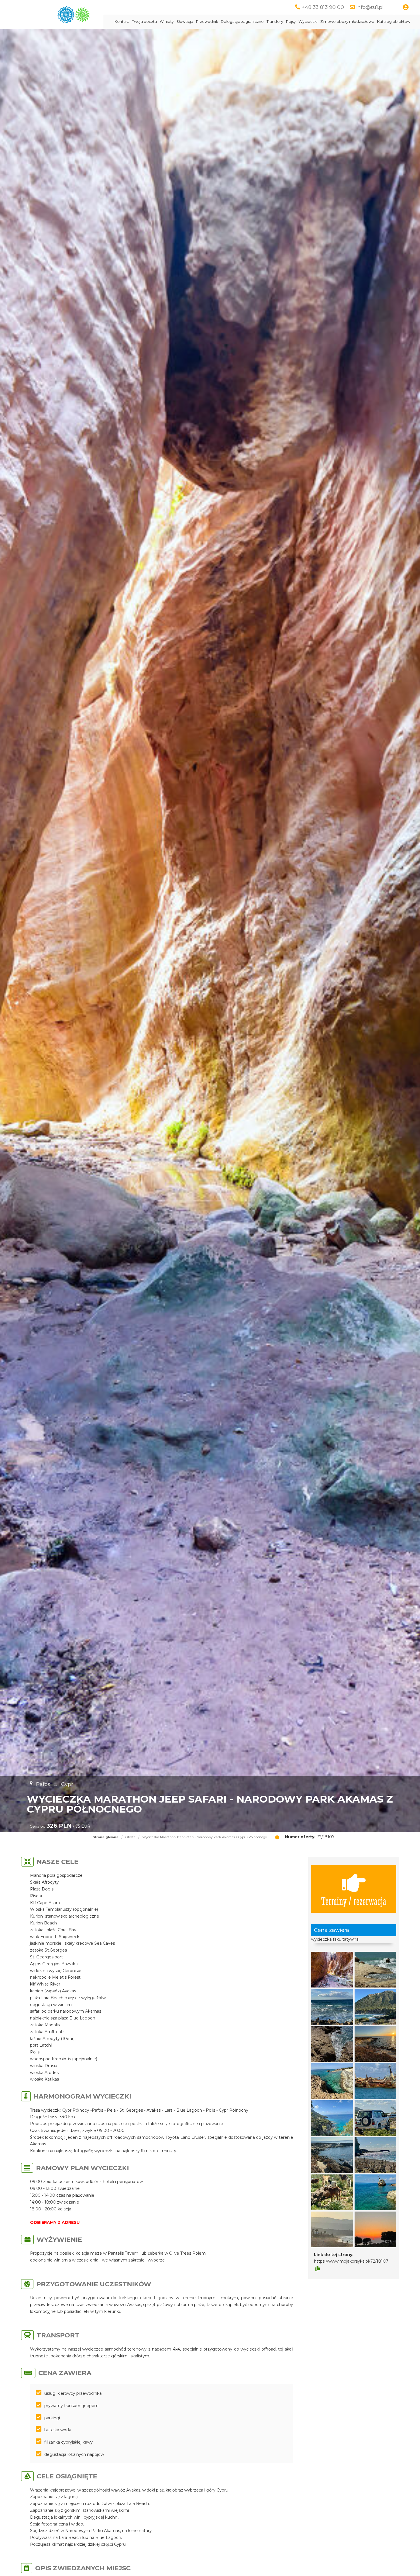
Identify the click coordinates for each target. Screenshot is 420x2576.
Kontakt (122, 22)
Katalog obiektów (394, 22)
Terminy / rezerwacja (354, 1901)
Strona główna (106, 1837)
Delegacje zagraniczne (242, 22)
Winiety (167, 22)
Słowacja (185, 22)
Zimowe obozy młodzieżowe (347, 22)
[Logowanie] (406, 7)
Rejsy (291, 22)
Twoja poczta (144, 22)
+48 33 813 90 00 (323, 7)
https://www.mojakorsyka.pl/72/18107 (351, 2261)
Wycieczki (308, 22)
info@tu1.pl (370, 7)
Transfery (275, 22)
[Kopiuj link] (318, 2269)
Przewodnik (207, 22)
